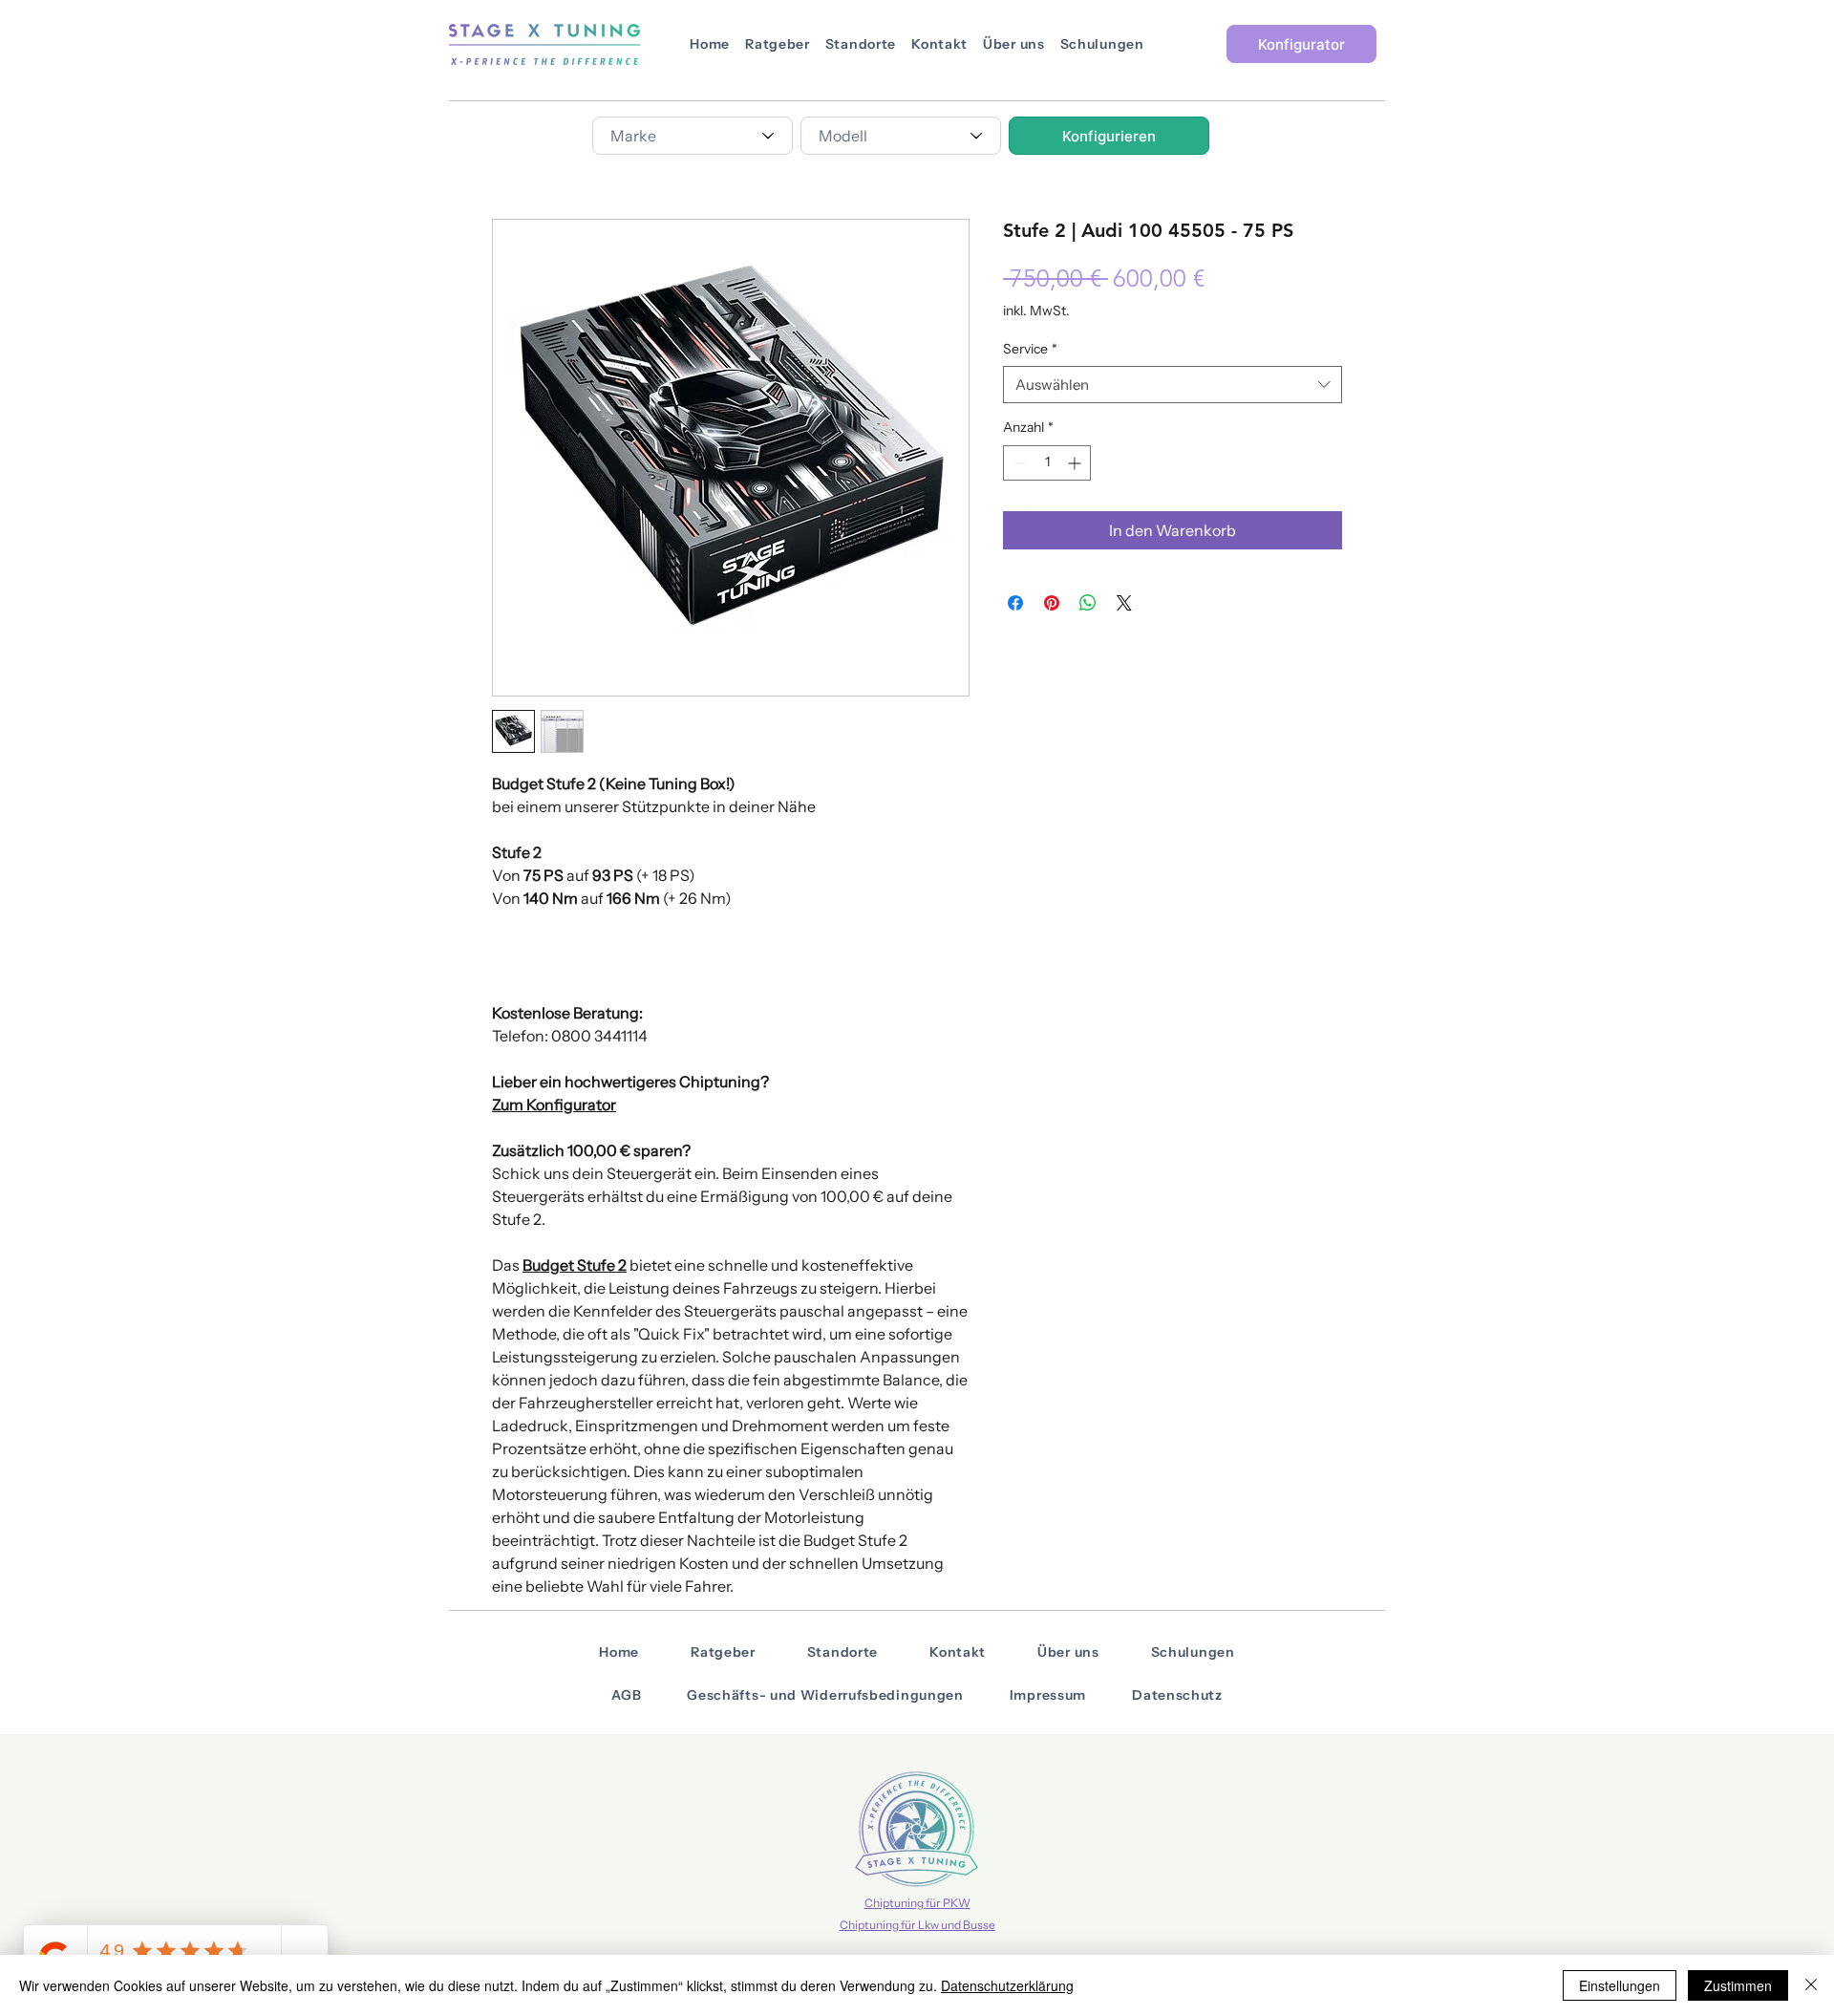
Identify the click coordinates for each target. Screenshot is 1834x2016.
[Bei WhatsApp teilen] (1088, 603)
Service (1030, 349)
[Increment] (1076, 463)
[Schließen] (1811, 1985)
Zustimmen (1738, 1985)
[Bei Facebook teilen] (1015, 603)
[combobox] (693, 136)
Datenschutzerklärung (1007, 1985)
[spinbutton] (1047, 463)
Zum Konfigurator (554, 1105)
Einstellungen (1620, 1985)
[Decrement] (1018, 463)
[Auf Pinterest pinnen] (1052, 603)
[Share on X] (1124, 603)
